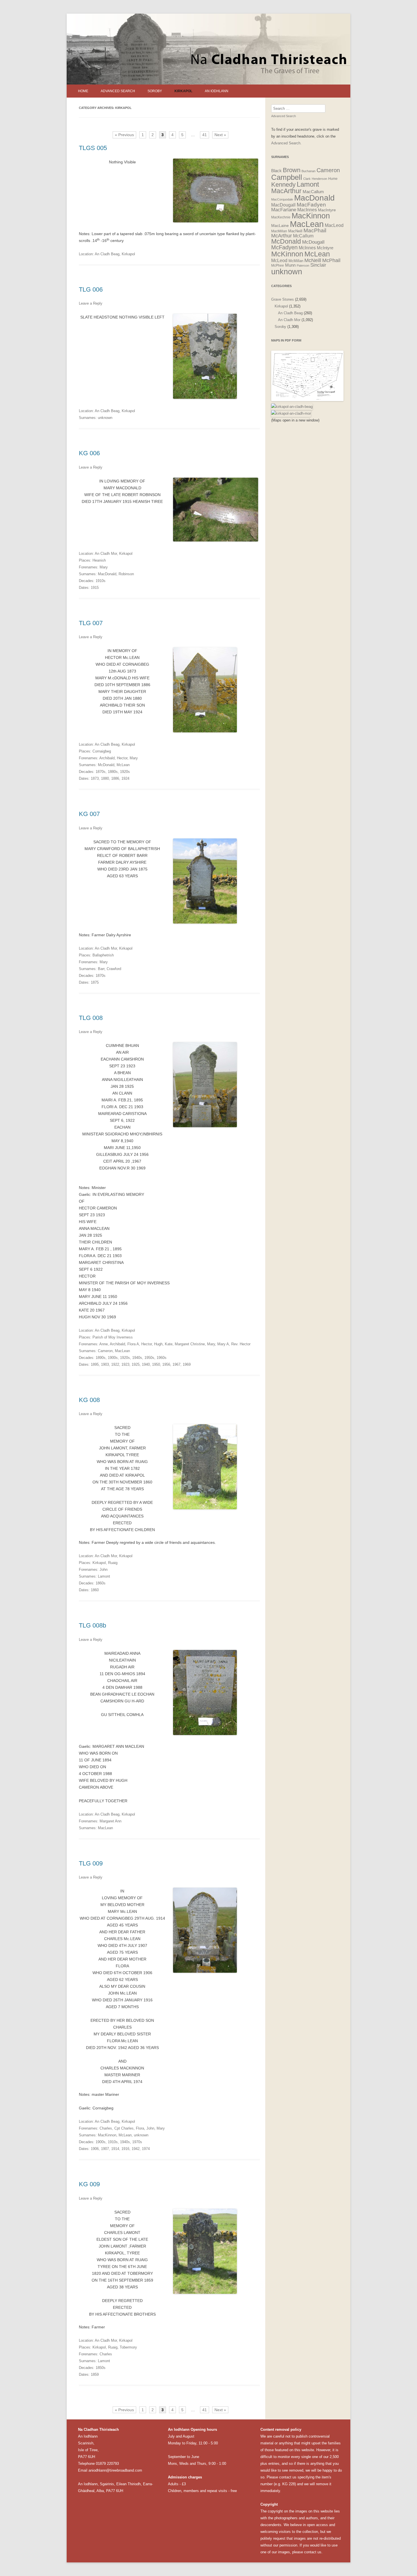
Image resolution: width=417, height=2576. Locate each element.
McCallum (303, 236)
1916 (125, 2149)
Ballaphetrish (103, 955)
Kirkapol (183, 91)
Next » (220, 135)
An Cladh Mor (106, 554)
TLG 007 (91, 623)
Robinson (126, 574)
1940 (146, 1364)
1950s (149, 1358)
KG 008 (89, 1400)
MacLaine (280, 226)
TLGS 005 (93, 148)
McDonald (106, 765)
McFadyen (284, 247)
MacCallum (313, 192)
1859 (95, 2374)
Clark (307, 179)
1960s (162, 1358)
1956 (166, 1364)
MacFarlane (284, 210)
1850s (101, 2368)
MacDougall (283, 205)
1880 (105, 778)
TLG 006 (91, 289)
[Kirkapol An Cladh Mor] (291, 413)
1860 (95, 1590)
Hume (333, 179)
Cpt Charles (124, 2128)
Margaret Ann (110, 1821)
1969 (187, 1364)
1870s (101, 772)
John (104, 1570)
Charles (106, 2128)
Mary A (223, 1344)
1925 (136, 1364)
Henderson (319, 179)
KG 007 (89, 814)
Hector (122, 758)
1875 (95, 982)
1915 (95, 588)
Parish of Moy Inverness (113, 1337)
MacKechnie (281, 217)
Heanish (99, 560)
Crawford (114, 969)
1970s (137, 2142)
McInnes (307, 248)
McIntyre (325, 248)
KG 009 (89, 2184)
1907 (105, 2149)
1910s (101, 581)
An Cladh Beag (107, 254)
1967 (176, 1364)
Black (276, 171)
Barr (101, 969)
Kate (169, 1344)
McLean (123, 765)
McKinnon (287, 254)
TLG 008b (92, 1625)
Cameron (105, 1351)
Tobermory (128, 2347)
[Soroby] (307, 400)
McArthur (282, 236)
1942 (136, 2149)
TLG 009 (91, 1863)
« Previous (124, 135)
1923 (125, 1364)
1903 (105, 1364)
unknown (105, 418)
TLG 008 (91, 1018)
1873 (95, 778)
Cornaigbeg (102, 751)
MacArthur (286, 191)
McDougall (313, 242)
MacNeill (295, 231)
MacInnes (307, 210)
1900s (113, 1358)
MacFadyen (311, 205)
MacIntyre (327, 210)
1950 (156, 1364)
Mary (104, 567)
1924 (125, 778)
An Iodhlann (217, 91)
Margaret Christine (190, 1344)
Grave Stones (283, 299)
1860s (101, 1583)
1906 (95, 2149)
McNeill (313, 260)
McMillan (296, 261)
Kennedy (283, 185)
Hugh (158, 1344)
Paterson (303, 265)
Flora (140, 2128)
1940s (137, 1358)
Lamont (104, 1576)
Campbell (287, 177)
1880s (113, 772)
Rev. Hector (241, 1344)
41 (205, 135)
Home (83, 91)
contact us (288, 2477)
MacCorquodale (282, 199)
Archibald (107, 758)
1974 (146, 2149)
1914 (115, 2149)
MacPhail (315, 230)
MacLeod (334, 225)
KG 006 (89, 453)
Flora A (133, 1344)
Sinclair (318, 265)
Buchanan (308, 171)
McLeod (279, 261)
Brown (292, 170)
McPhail (331, 260)
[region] (208, 49)
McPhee (278, 265)
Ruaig (113, 1563)
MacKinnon (107, 2135)
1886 (115, 778)
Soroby (155, 91)
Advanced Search (118, 91)
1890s (101, 1358)
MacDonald (107, 574)
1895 (95, 1364)
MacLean (122, 1351)
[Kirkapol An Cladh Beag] (292, 407)
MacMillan (279, 231)
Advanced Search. (286, 143)
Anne (104, 1344)
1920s (125, 772)
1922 (115, 1364)
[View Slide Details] (208, 49)
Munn (290, 265)
